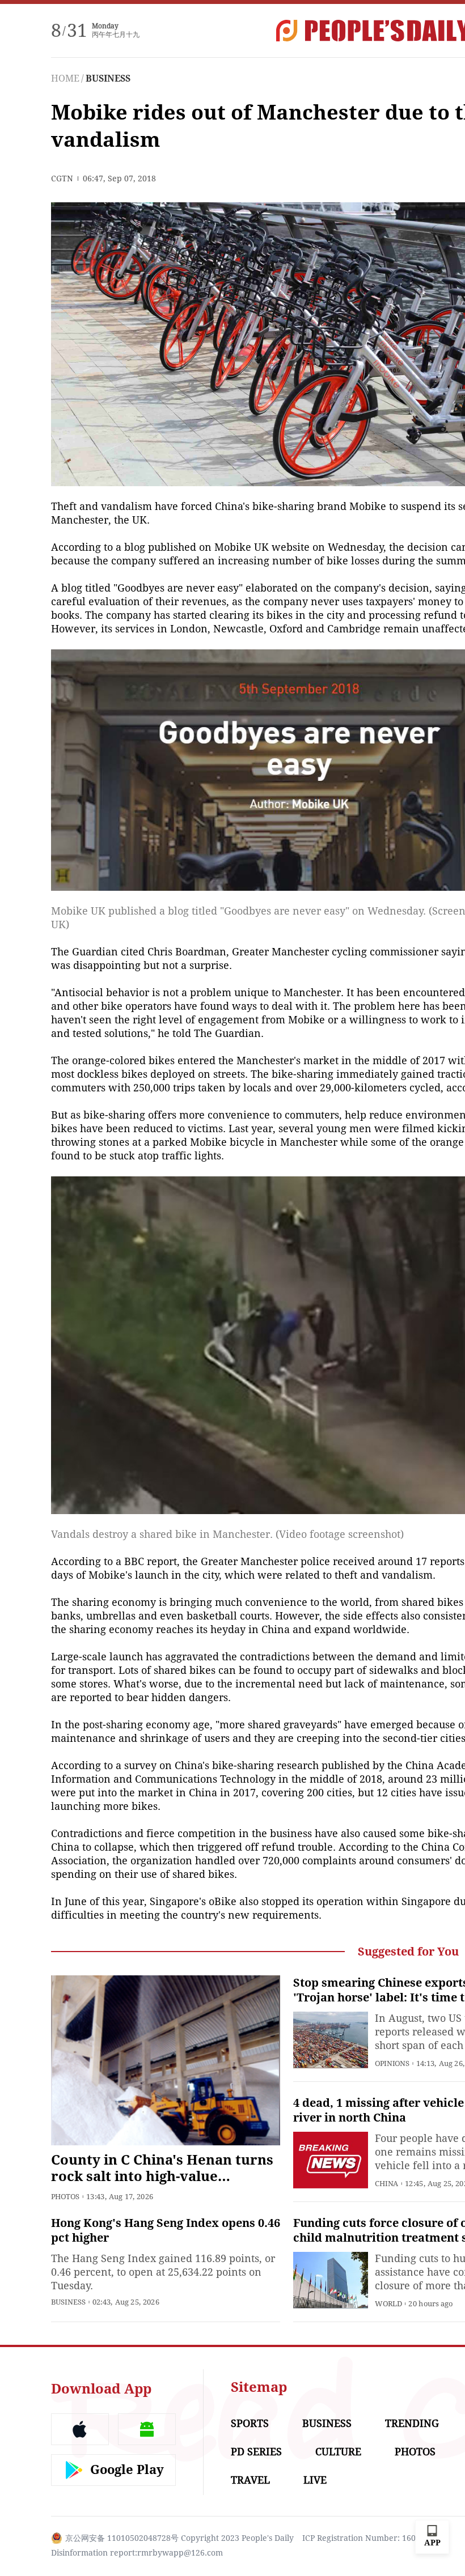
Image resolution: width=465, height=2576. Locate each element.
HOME (65, 78)
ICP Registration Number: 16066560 (370, 2538)
